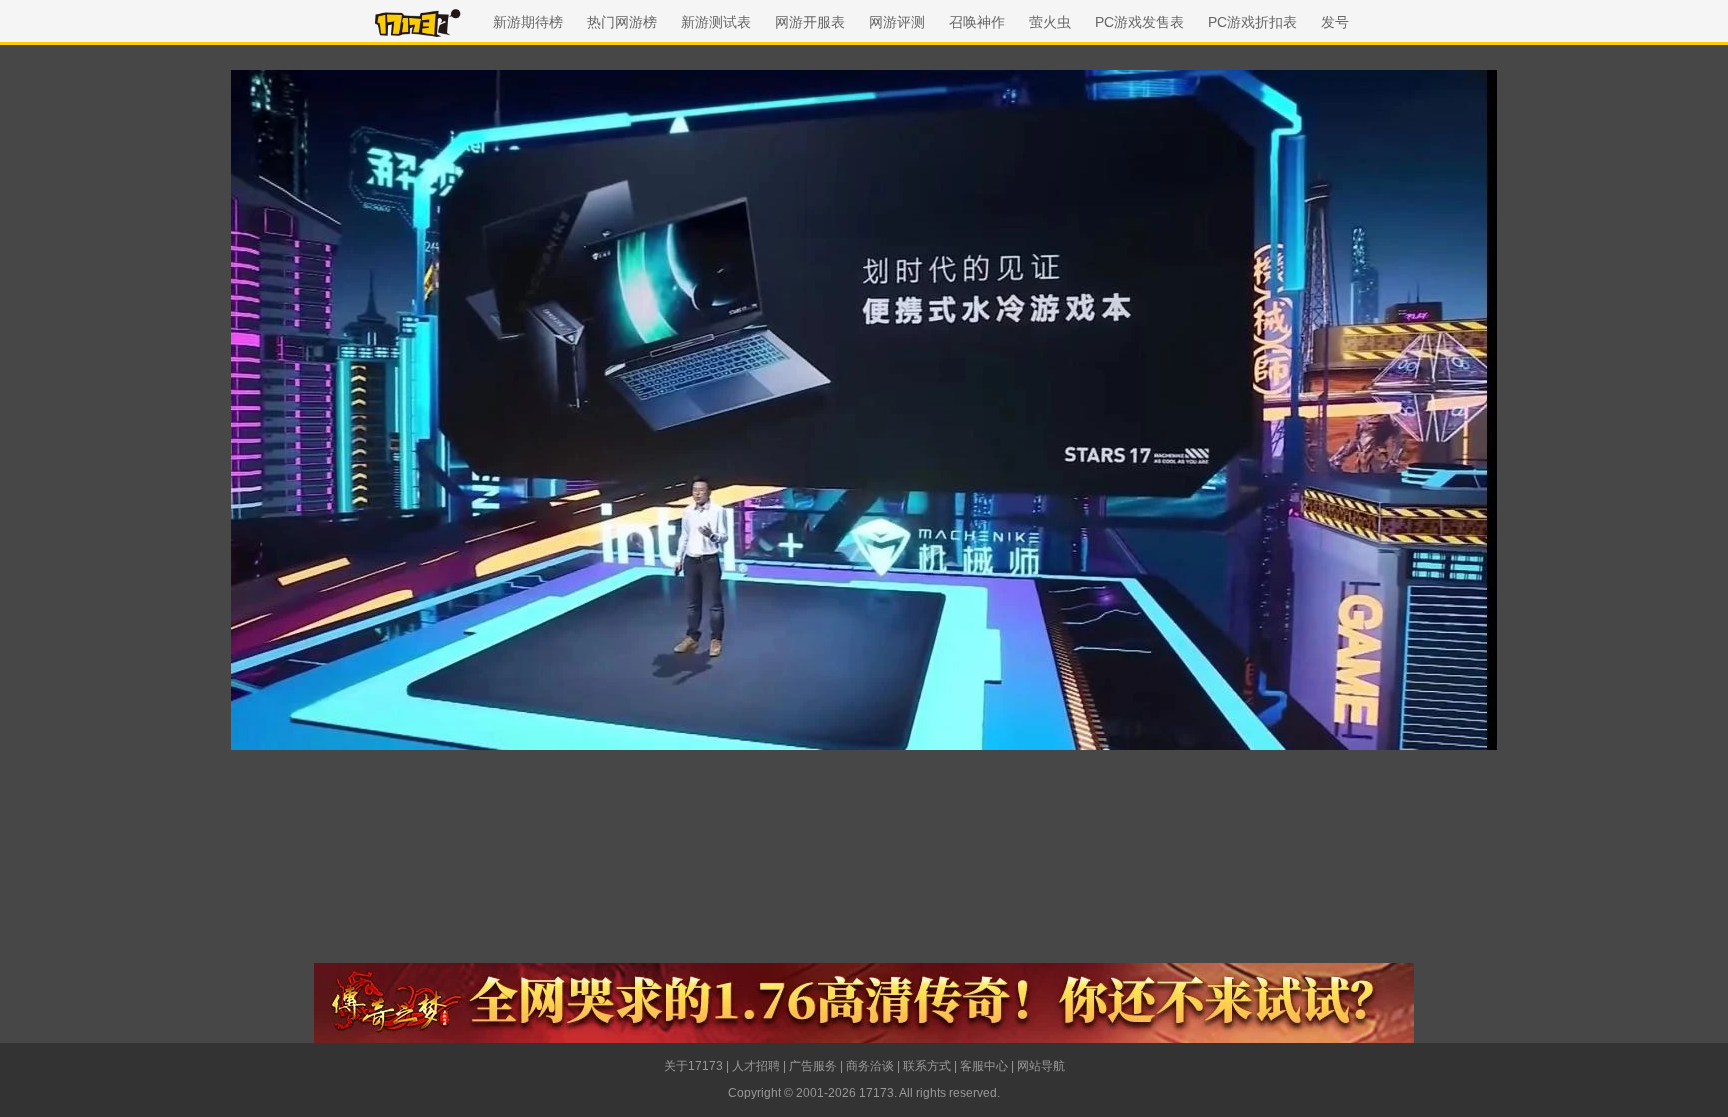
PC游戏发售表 (1139, 22)
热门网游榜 (622, 22)
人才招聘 (756, 1066)
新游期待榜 (528, 22)
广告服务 (813, 1066)
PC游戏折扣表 (1252, 22)
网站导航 (1041, 1066)
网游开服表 (810, 22)
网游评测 (897, 22)
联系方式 (927, 1066)
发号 (1335, 22)
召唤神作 (977, 22)
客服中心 (984, 1066)
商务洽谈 (870, 1066)
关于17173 (693, 1066)
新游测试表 (716, 22)
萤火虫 (1050, 22)
